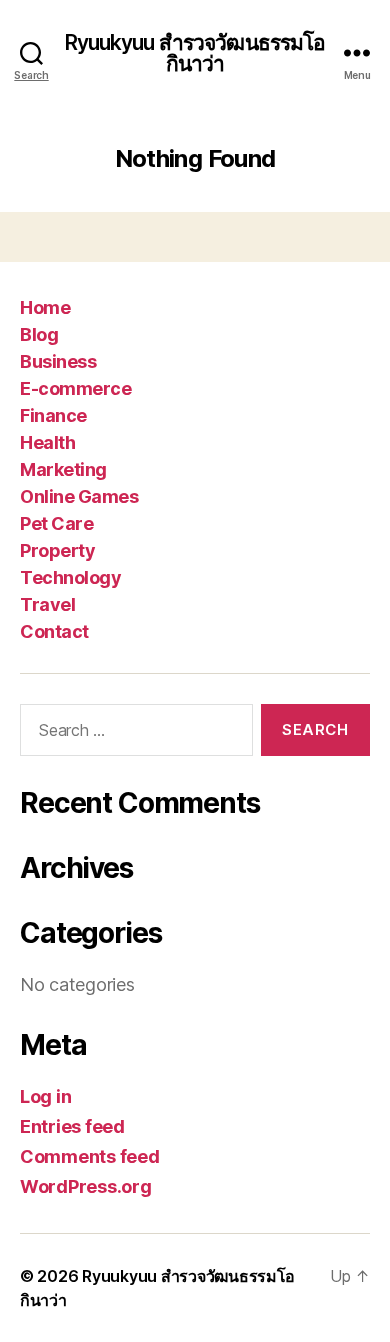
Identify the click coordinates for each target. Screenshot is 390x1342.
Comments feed (90, 1156)
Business (58, 361)
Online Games (79, 496)
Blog (39, 334)
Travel (47, 604)
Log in (45, 1096)
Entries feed (72, 1126)
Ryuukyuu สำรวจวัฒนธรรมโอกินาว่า (195, 53)
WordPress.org (86, 1186)
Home (45, 307)
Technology (70, 577)
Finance (53, 415)
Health (47, 442)
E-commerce (75, 388)
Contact (54, 631)
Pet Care (56, 523)
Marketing (63, 469)
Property (57, 550)
